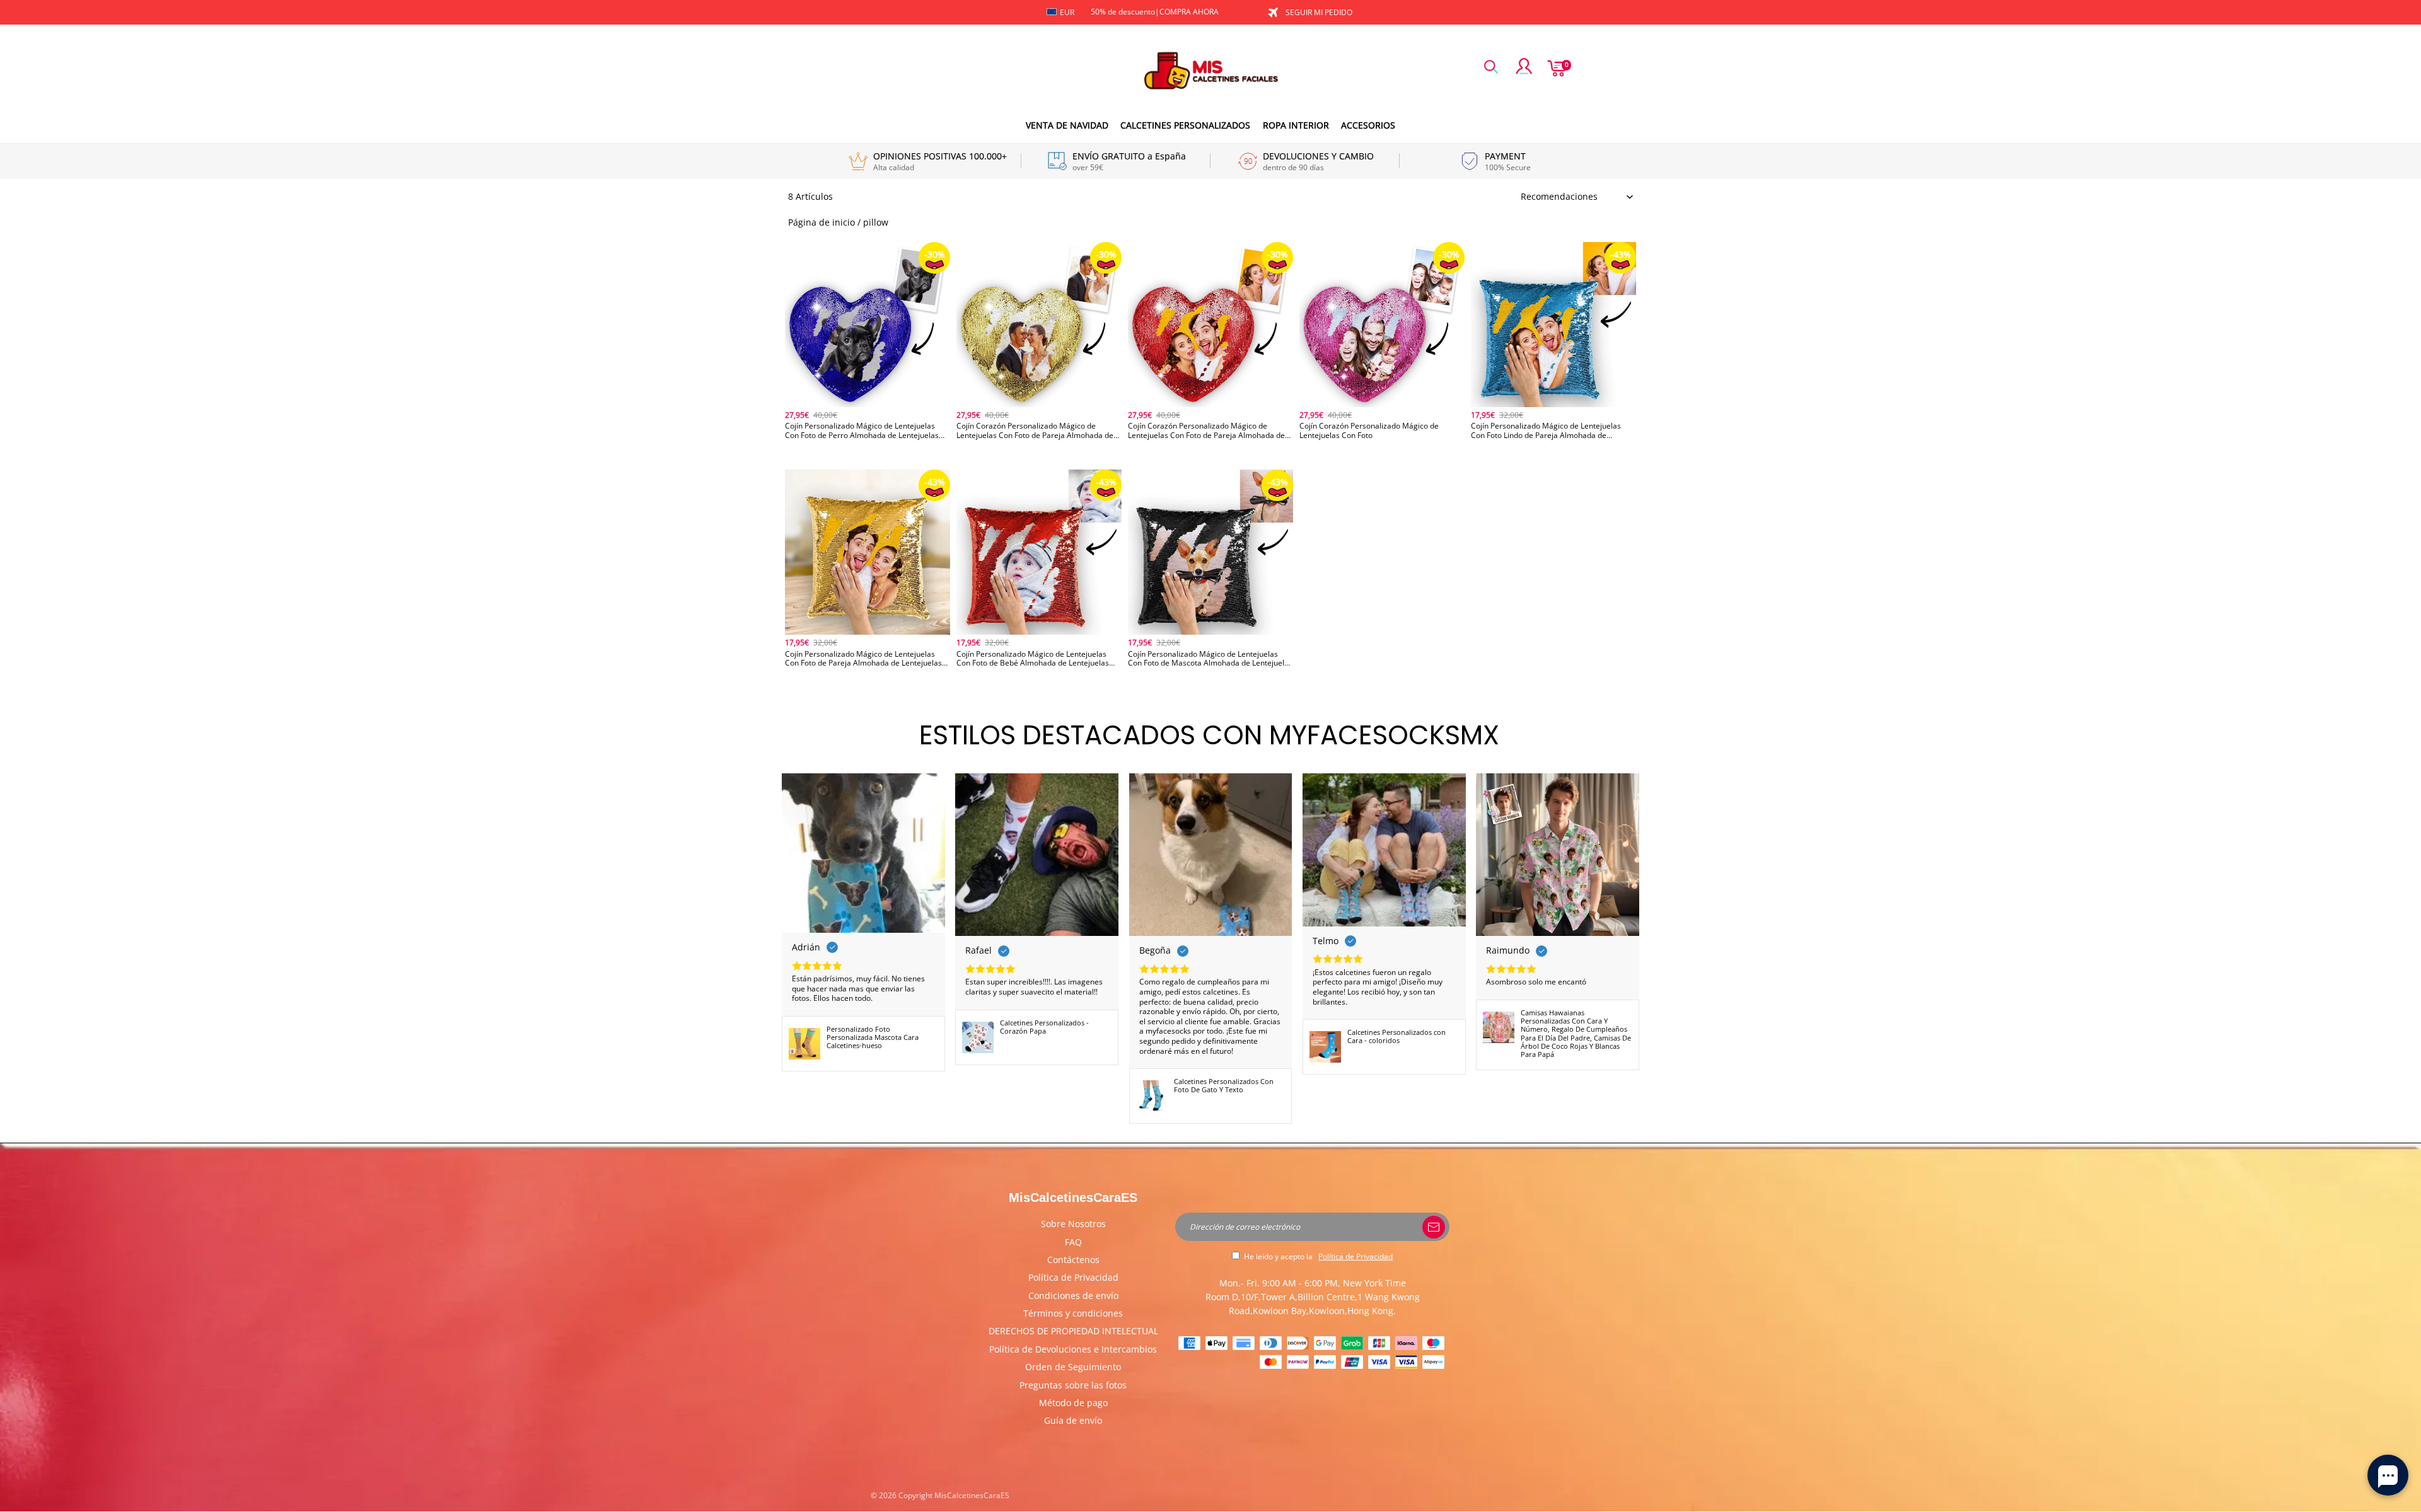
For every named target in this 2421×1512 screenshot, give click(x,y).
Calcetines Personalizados (1185, 125)
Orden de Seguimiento (1073, 1367)
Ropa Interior (1296, 125)
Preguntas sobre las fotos (1073, 1385)
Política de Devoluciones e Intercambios (1073, 1349)
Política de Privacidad (1073, 1277)
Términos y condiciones (1073, 1313)
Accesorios (1368, 125)
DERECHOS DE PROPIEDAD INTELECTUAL (1073, 1331)
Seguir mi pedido (1319, 12)
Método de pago (1073, 1403)
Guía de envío (1073, 1420)
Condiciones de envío (1073, 1296)
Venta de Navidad (1067, 125)
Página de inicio (822, 222)
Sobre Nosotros (1073, 1224)
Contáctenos (1073, 1260)
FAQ (1073, 1242)
